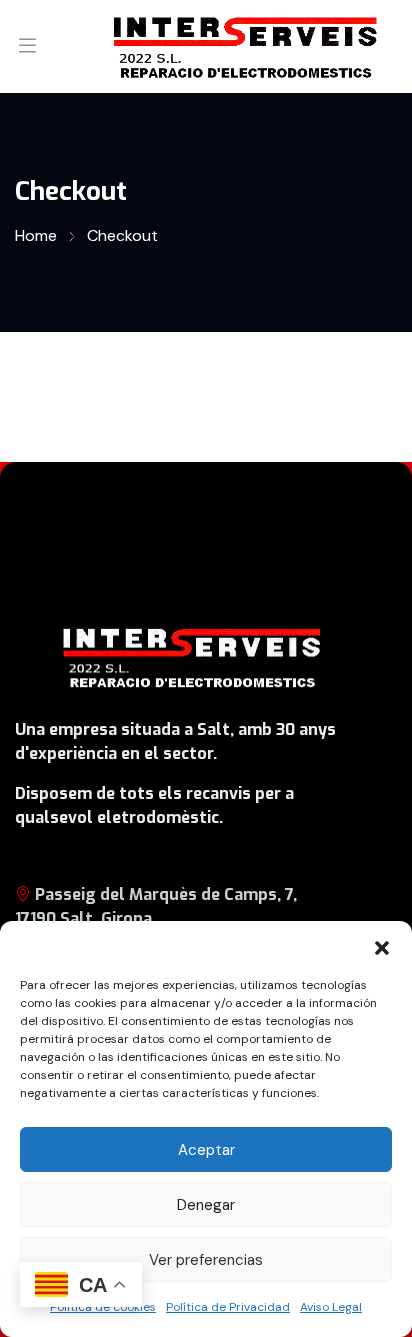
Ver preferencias (206, 1260)
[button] (382, 946)
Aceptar (206, 1150)
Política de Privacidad (228, 1307)
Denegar (206, 1205)
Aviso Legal (331, 1307)
